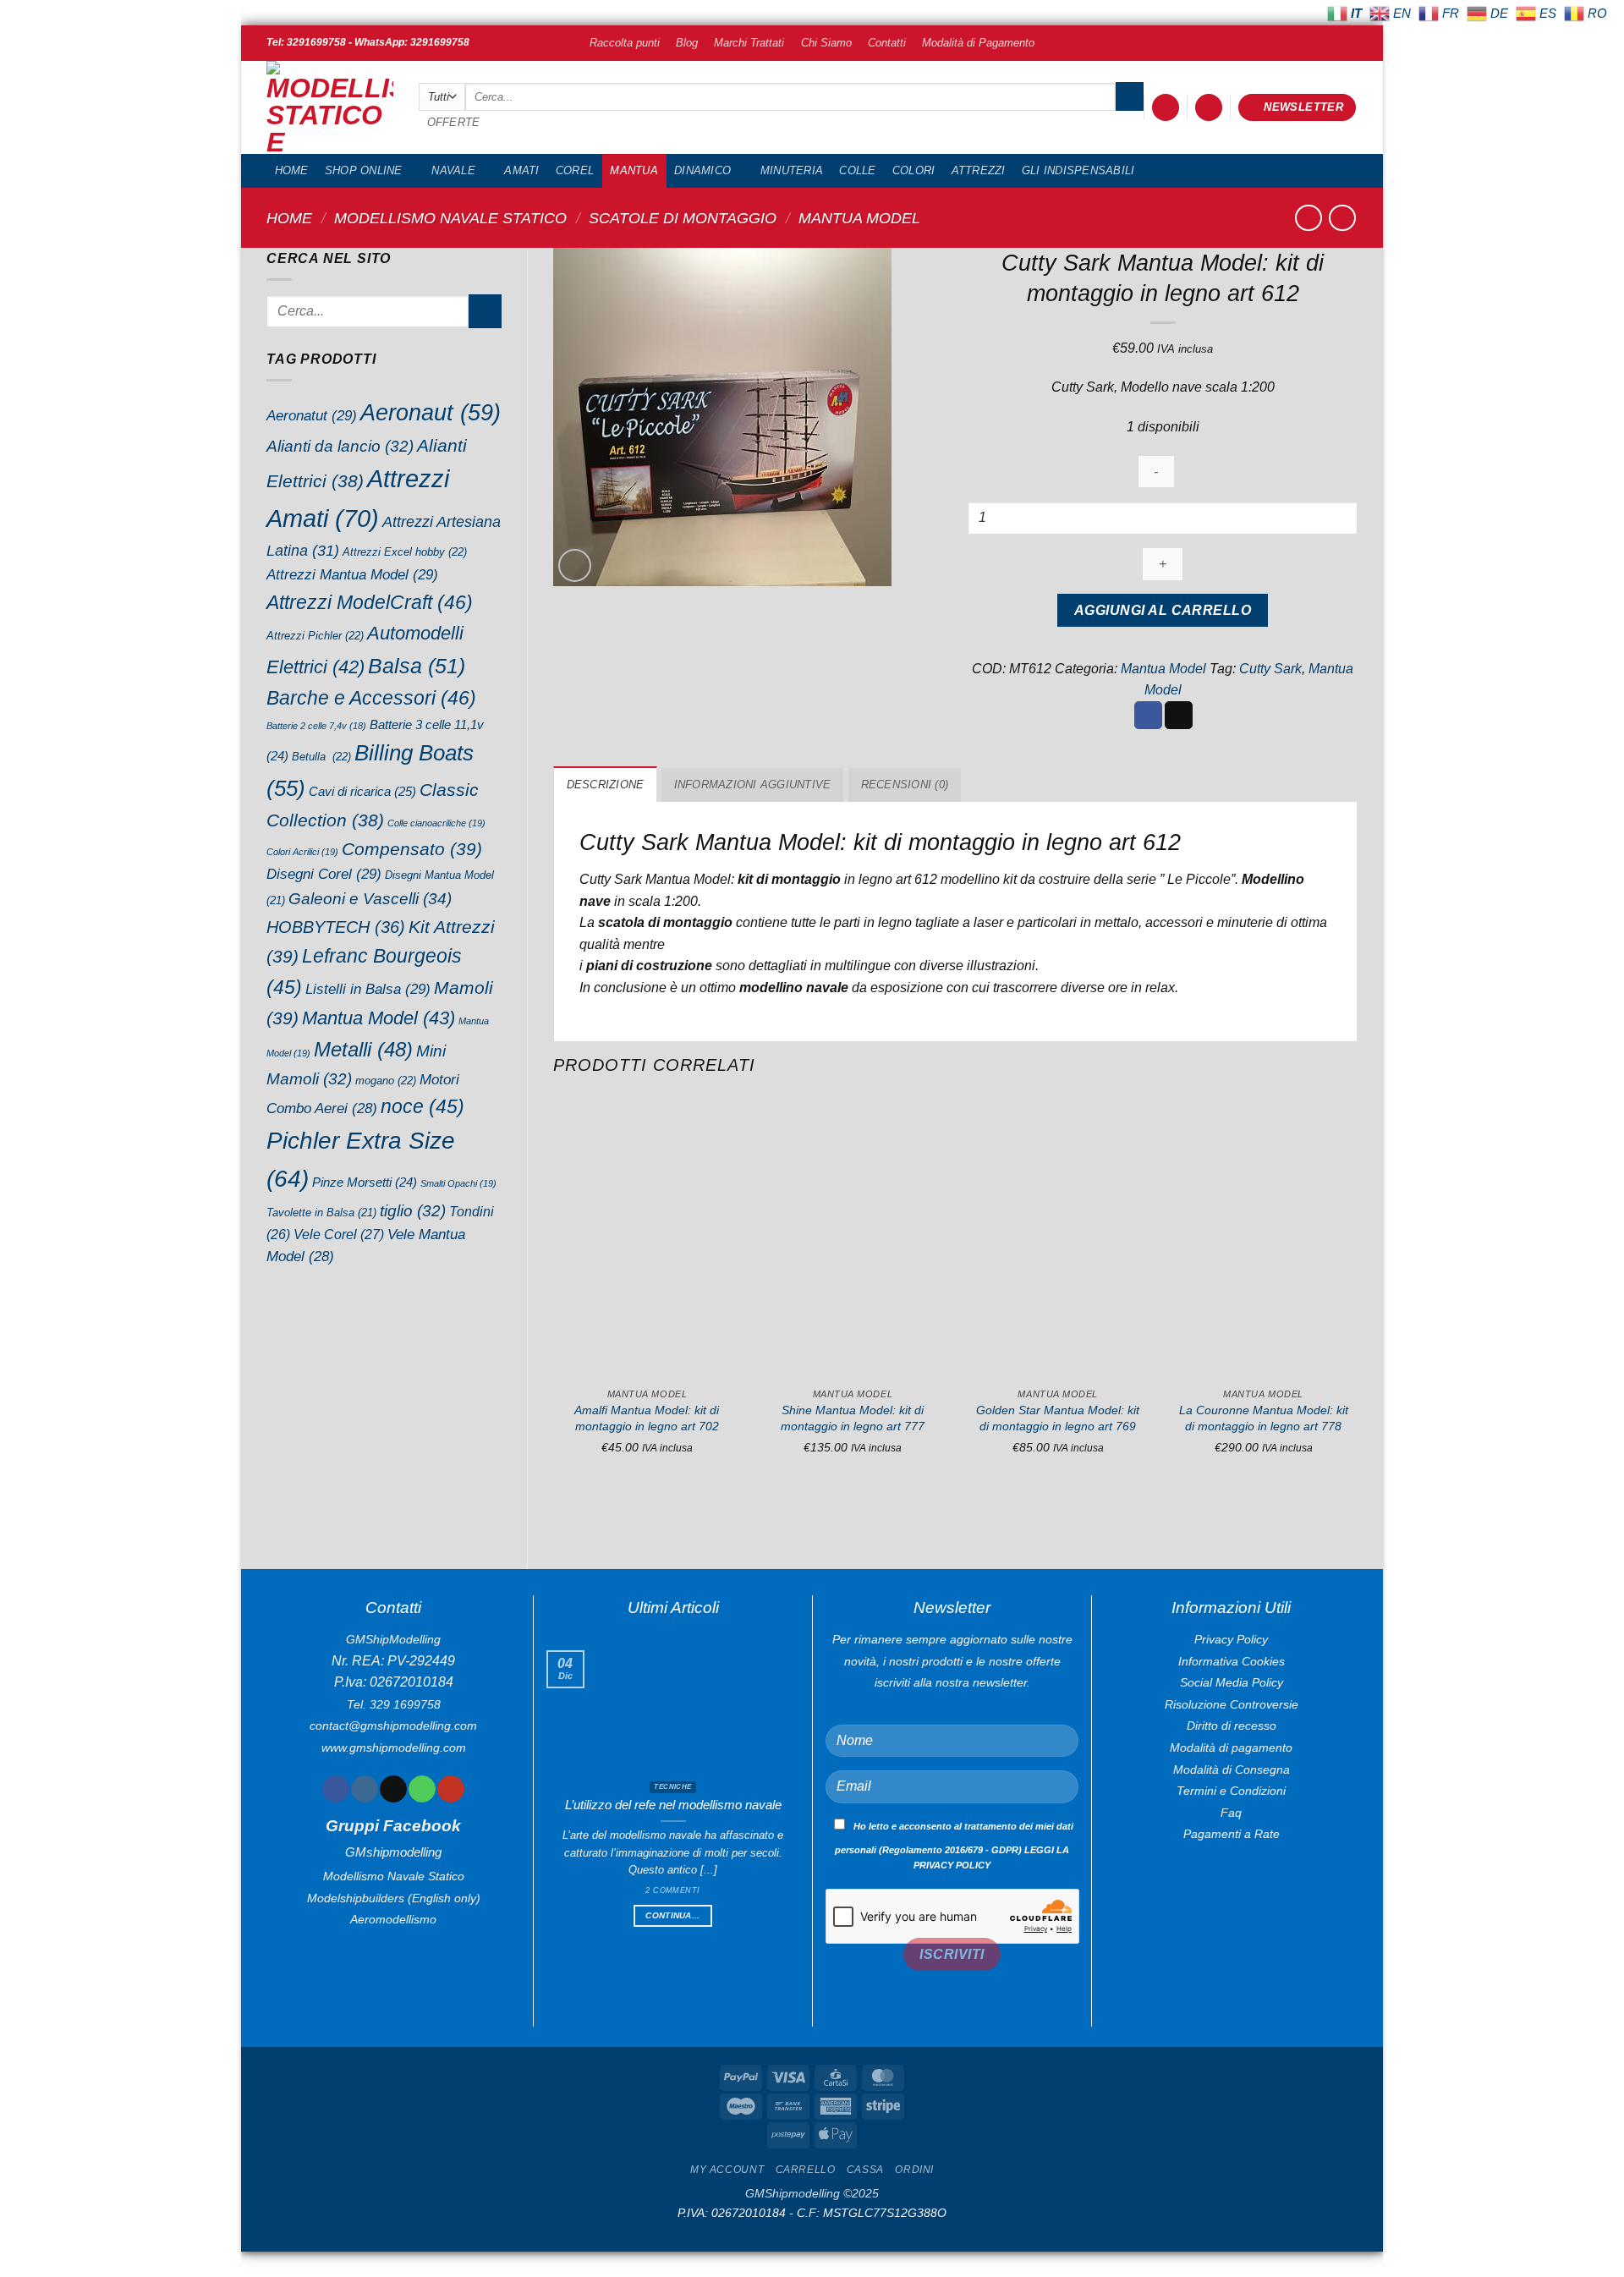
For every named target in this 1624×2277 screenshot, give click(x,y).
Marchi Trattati (749, 43)
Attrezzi (979, 170)
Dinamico (702, 170)
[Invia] (1130, 96)
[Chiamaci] (422, 1789)
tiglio (413, 1211)
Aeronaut (431, 413)
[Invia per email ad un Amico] (1179, 716)
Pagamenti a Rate (1232, 1834)
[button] (1166, 108)
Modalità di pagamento (1231, 1748)
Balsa (417, 666)
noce (422, 1106)
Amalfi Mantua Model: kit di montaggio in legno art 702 (647, 1418)
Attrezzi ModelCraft (370, 602)
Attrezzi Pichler (315, 636)
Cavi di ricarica (362, 791)
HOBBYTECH (336, 927)
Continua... (672, 1915)
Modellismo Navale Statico (450, 218)
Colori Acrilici (302, 852)
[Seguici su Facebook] (335, 1789)
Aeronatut (312, 415)
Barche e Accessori (371, 698)
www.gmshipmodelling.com (394, 1748)
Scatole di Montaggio (683, 218)
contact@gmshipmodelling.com (393, 1726)
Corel (575, 170)
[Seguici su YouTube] (450, 1789)
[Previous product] (1342, 218)
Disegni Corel (324, 874)
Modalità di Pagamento (978, 43)
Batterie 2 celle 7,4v (316, 726)
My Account (727, 2170)
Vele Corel (339, 1234)
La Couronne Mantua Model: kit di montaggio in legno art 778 (1264, 1418)
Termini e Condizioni (1231, 1791)
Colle (857, 170)
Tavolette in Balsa (321, 1213)
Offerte (454, 122)
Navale (453, 170)
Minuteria (792, 170)
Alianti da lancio (340, 446)
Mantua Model (859, 218)
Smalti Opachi (458, 1183)
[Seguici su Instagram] (364, 1789)
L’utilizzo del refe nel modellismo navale (673, 1805)
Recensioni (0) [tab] (905, 785)
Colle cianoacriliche (436, 823)
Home (292, 170)
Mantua (634, 170)
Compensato (412, 849)
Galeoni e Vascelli (370, 899)
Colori (914, 170)
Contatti (887, 43)
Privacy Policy (1231, 1639)
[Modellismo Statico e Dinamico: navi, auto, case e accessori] (330, 107)
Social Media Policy (1232, 1682)
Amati (521, 170)
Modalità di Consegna (1232, 1769)
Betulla (321, 757)
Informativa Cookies (1232, 1661)
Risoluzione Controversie (1232, 1704)
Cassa (865, 2170)
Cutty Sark (1270, 669)
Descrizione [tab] (606, 785)
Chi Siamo (826, 43)
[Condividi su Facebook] (1148, 716)
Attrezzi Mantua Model (352, 574)
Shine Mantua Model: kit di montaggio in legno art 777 (853, 1418)
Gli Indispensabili (1078, 170)
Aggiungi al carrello (1163, 610)
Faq (1231, 1813)
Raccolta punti (625, 43)
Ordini (914, 2170)
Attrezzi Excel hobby (405, 552)
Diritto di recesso (1232, 1726)
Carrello (806, 2170)
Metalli (363, 1049)
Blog (687, 43)
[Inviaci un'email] (393, 1789)
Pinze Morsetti (365, 1182)
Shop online (364, 170)
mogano (386, 1081)
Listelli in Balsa (368, 989)
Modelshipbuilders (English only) (394, 1898)
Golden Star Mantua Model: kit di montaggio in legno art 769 (1058, 1418)
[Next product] (1308, 218)
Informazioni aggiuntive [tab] (753, 785)
